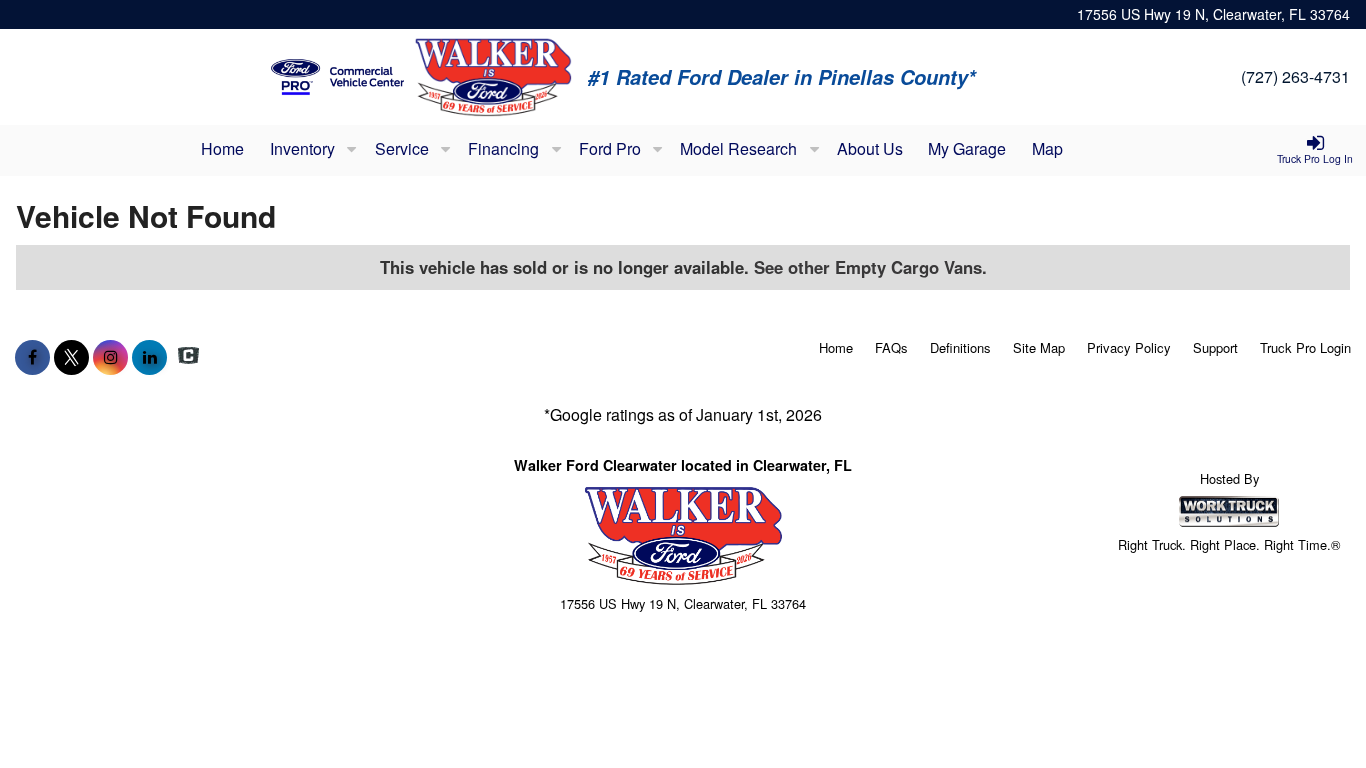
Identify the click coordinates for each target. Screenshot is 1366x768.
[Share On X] (71, 357)
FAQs (891, 347)
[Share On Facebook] (32, 357)
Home (222, 148)
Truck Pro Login (1305, 347)
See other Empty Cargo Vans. (870, 267)
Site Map (1039, 347)
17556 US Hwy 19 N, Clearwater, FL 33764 (1213, 14)
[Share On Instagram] (110, 357)
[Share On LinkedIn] (149, 357)
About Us (870, 148)
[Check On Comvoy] (188, 357)
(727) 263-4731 (1295, 76)
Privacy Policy (1129, 347)
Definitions (960, 347)
